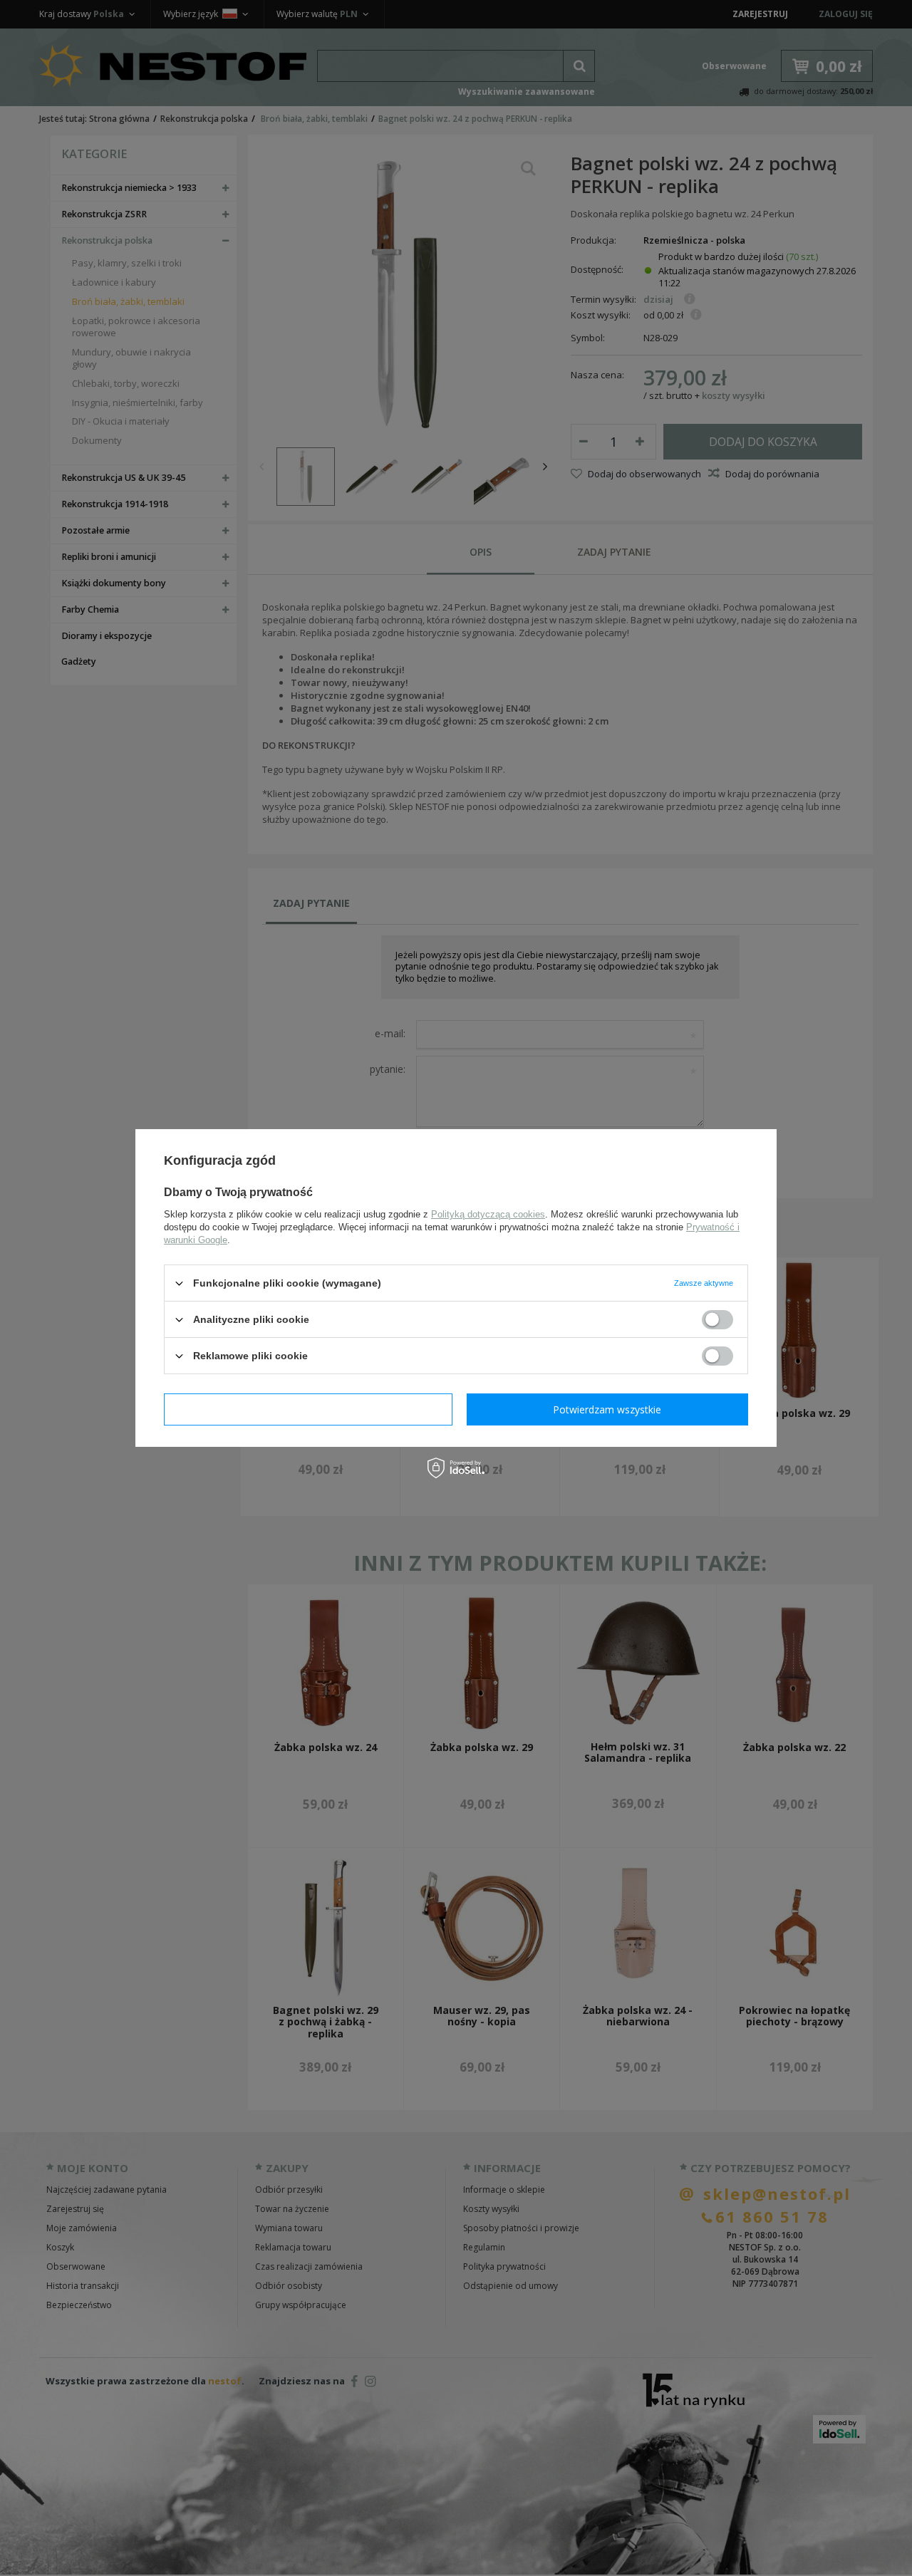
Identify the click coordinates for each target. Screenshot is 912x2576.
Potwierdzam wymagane (308, 1409)
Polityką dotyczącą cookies (488, 1214)
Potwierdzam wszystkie (607, 1409)
